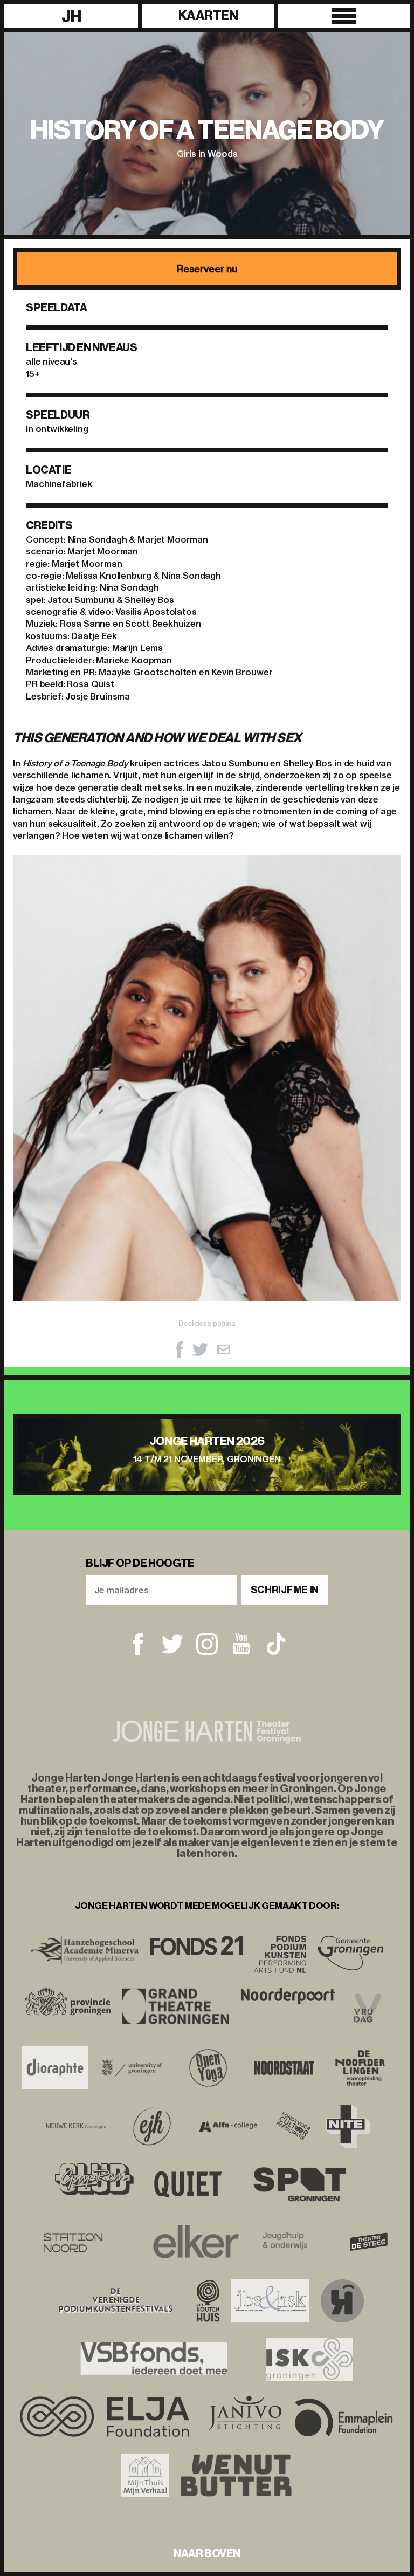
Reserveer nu (207, 269)
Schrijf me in (285, 1590)
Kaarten (208, 16)
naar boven (207, 2553)
